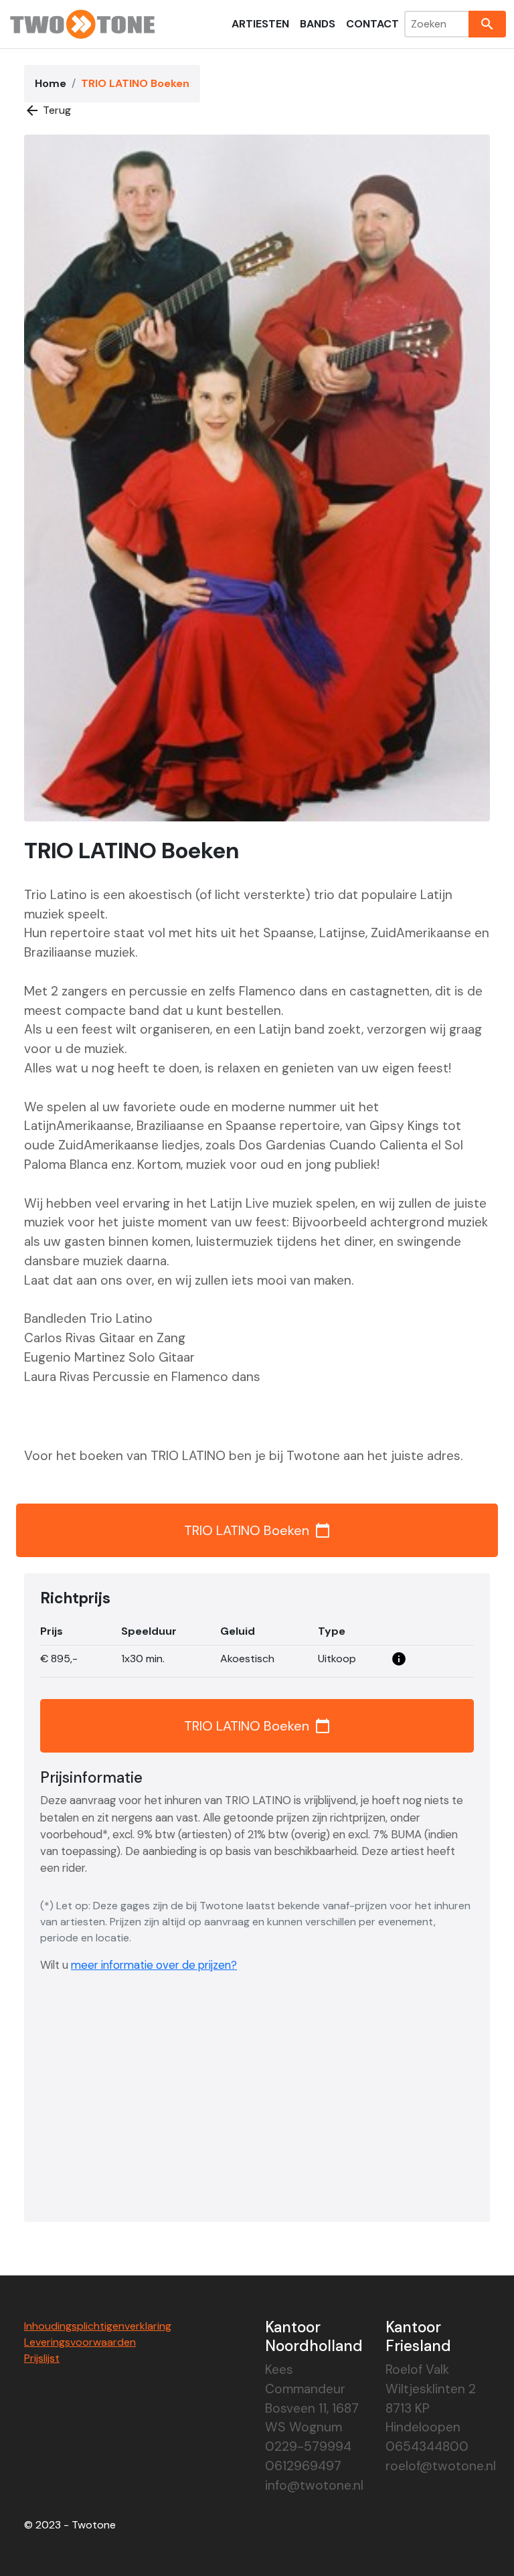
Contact (372, 24)
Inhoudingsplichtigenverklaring (98, 2326)
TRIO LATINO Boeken (257, 1530)
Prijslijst (42, 2358)
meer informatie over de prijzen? (154, 1965)
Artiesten (260, 24)
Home (51, 83)
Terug (48, 110)
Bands (318, 24)
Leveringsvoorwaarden (80, 2342)
